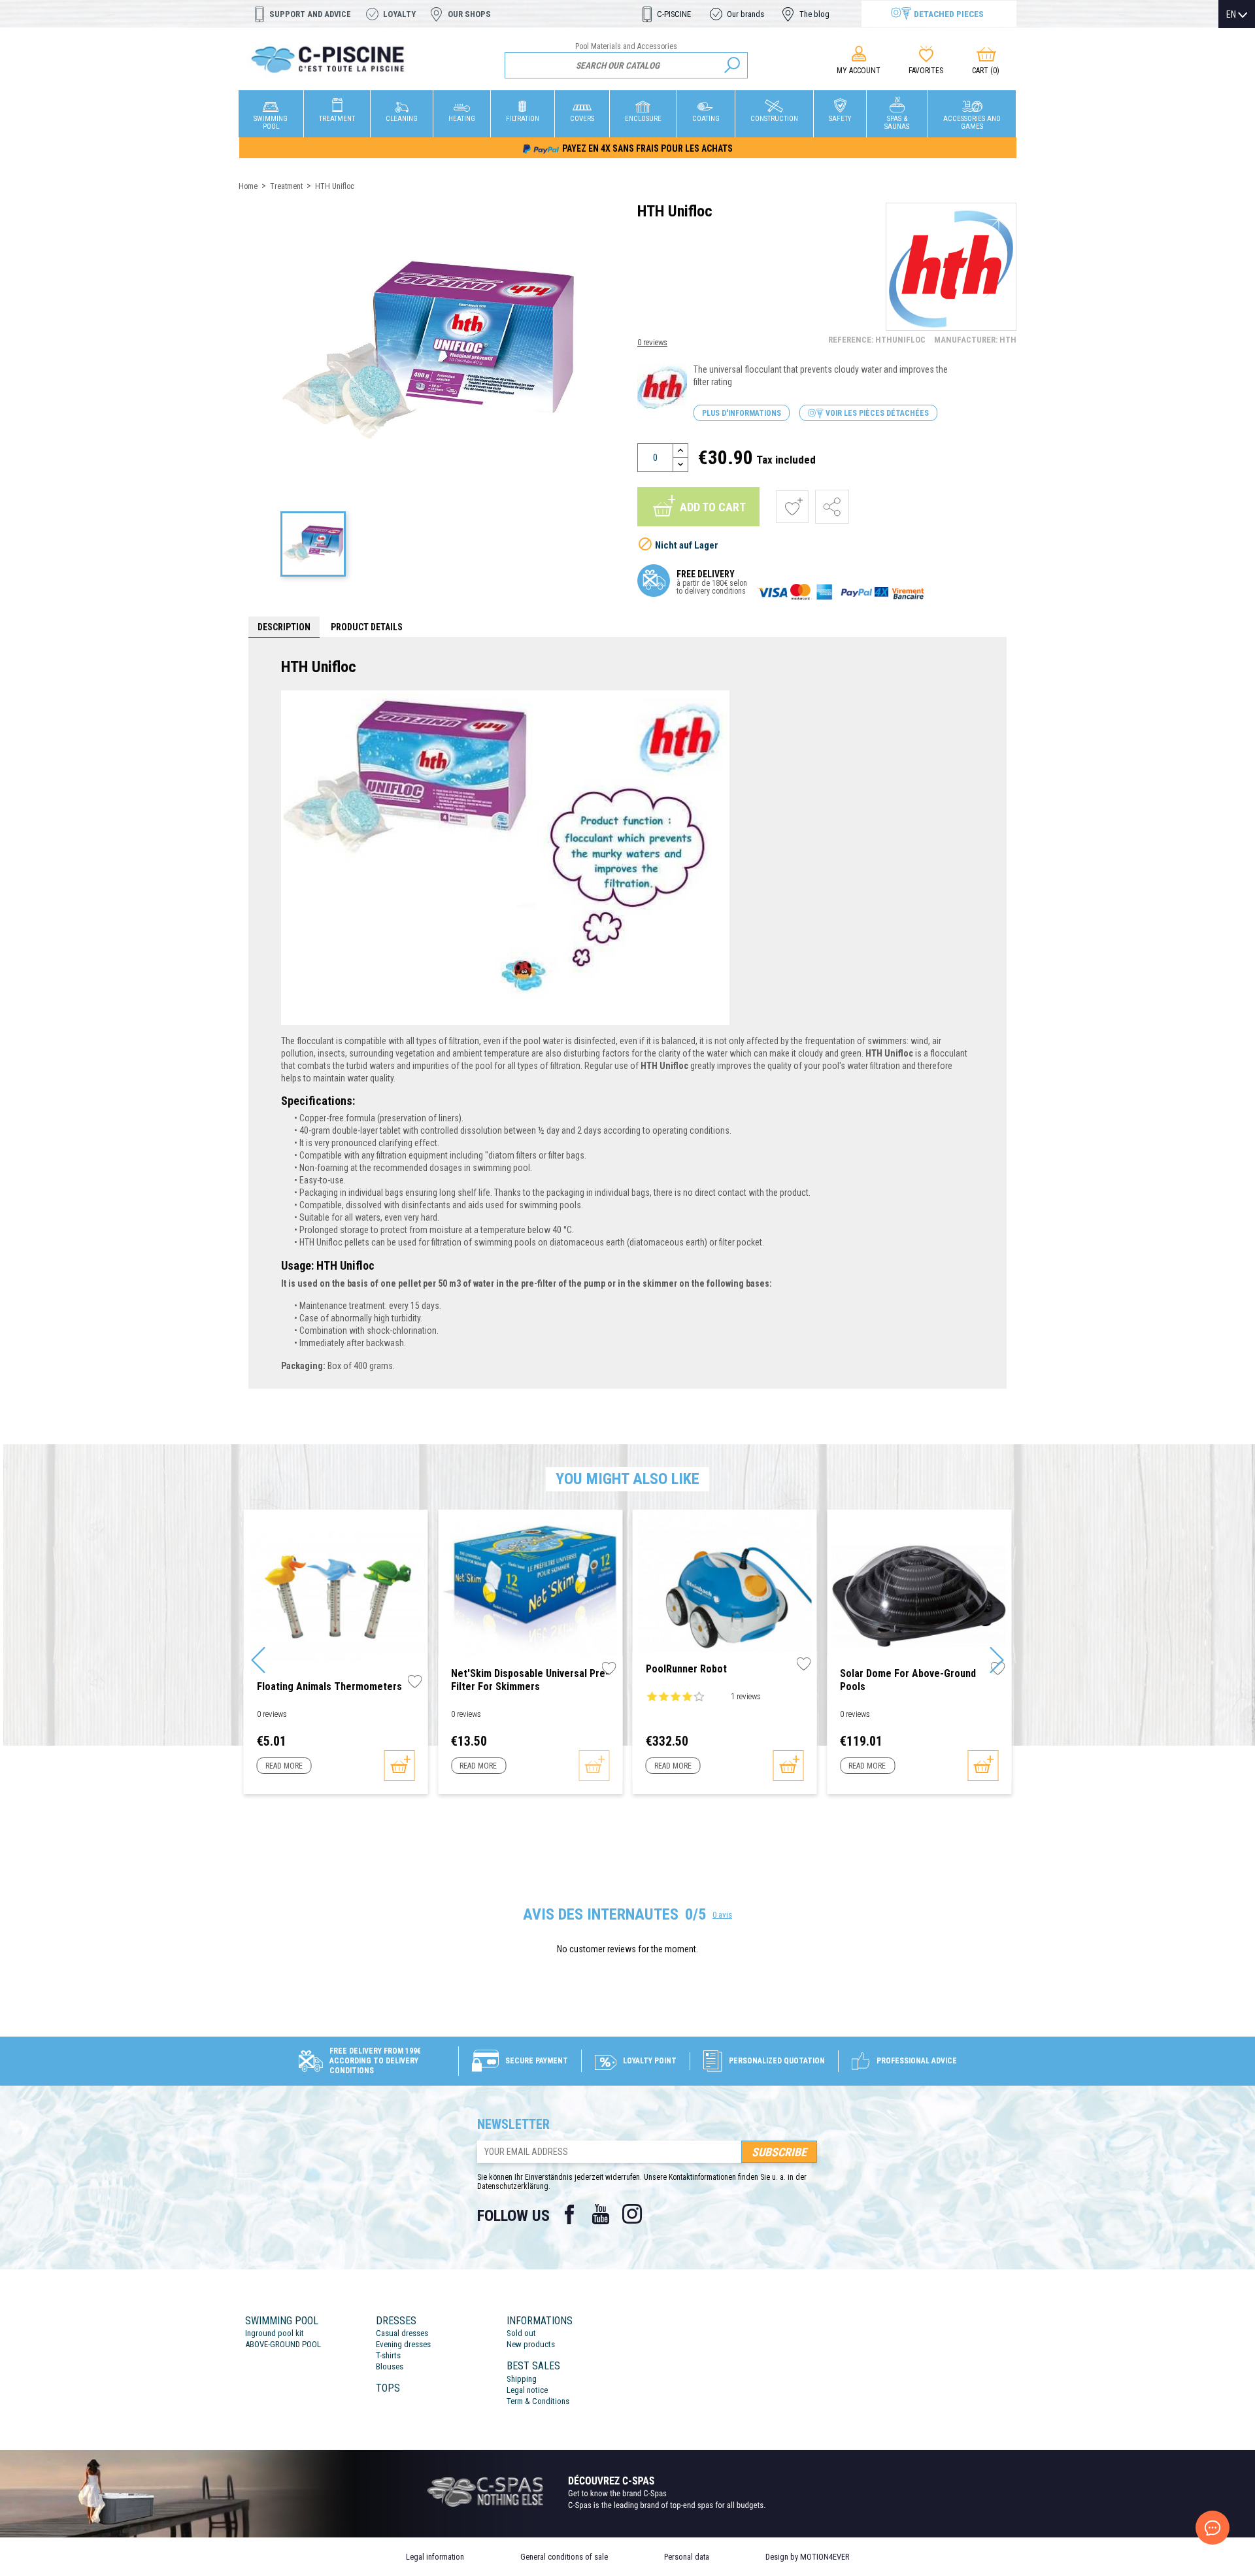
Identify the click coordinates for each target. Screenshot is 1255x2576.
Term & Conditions (538, 2401)
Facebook (569, 2214)
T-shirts (388, 2355)
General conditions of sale (564, 2557)
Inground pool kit (275, 2333)
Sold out (521, 2333)
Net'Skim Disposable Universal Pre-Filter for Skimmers (530, 1680)
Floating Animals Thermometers (329, 1686)
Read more (284, 1766)
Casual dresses (402, 2333)
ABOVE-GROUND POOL (283, 2344)
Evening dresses (403, 2344)
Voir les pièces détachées (876, 413)
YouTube (601, 2214)
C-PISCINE (674, 14)
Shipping (522, 2379)
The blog (814, 14)
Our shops (469, 14)
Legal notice (527, 2390)
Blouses (390, 2366)
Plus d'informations (742, 413)
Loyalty (399, 14)
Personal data (687, 2557)
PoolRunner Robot (686, 1669)
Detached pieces (949, 14)
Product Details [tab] (367, 627)
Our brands (745, 14)
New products (531, 2344)
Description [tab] (284, 627)
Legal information (435, 2557)
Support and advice (310, 14)
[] (732, 65)
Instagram (632, 2214)
